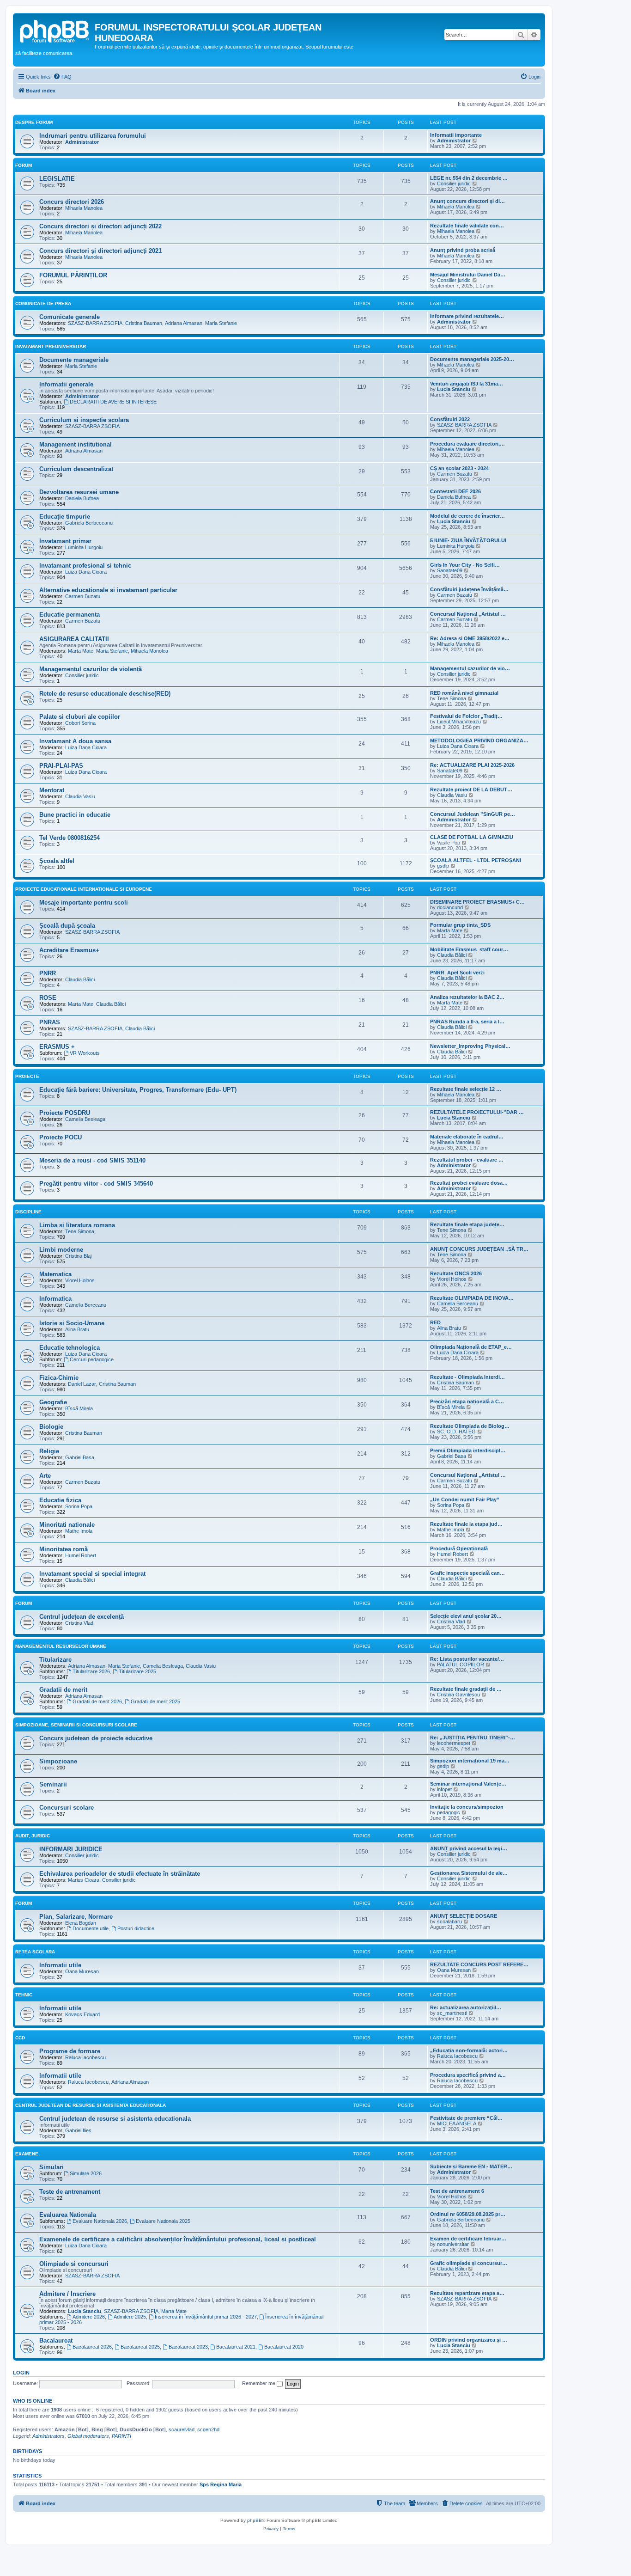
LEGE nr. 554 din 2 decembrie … (469, 178)
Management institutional (76, 444)
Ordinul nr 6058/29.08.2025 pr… (468, 2214)
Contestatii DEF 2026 (455, 491)
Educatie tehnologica (70, 1348)
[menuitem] (62, 77)
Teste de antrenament (70, 2192)
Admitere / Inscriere (67, 2294)
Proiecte (27, 1076)
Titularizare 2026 (91, 1671)
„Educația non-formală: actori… (469, 2050)
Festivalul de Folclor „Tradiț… (466, 716)
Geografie (53, 1402)
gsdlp (443, 866)
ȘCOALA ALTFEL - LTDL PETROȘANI (476, 860)
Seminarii (53, 1784)
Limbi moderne (61, 1250)
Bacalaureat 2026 (92, 2347)
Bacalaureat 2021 (236, 2347)
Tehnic (24, 1995)
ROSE (48, 998)
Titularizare (55, 1660)
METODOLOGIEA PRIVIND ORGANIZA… (479, 740)
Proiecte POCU (61, 1137)
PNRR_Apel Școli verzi (457, 973)
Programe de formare (70, 2051)
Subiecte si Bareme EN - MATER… (471, 2166)
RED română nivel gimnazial (464, 693)
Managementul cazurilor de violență (91, 669)
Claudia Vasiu (80, 796)
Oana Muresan (82, 1971)
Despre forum (34, 122)
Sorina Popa (79, 1506)
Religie (49, 1451)
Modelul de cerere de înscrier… (467, 516)
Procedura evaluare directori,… (467, 444)
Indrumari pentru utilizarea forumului (93, 136)
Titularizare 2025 (137, 1671)
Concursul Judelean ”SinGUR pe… (473, 814)
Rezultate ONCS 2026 (456, 1273)
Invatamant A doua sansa (75, 741)
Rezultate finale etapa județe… (467, 1224)
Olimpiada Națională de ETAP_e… (471, 1347)
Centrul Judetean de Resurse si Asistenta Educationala (91, 2105)
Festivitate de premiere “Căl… (466, 2118)
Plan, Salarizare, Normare (76, 1917)
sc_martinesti (452, 2013)
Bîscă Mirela (79, 1408)
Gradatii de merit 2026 (97, 1701)
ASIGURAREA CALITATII (74, 639)
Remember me (259, 2383)
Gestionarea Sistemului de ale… (469, 1873)
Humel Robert (81, 1555)
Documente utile (91, 1928)
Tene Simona (452, 698)
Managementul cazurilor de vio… (470, 668)
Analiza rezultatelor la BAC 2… (467, 997)
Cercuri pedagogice (92, 1359)
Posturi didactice (136, 1928)
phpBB (255, 2520)
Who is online (33, 2401)
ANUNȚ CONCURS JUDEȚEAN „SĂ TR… (479, 1249)
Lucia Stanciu (454, 389)
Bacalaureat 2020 (284, 2347)
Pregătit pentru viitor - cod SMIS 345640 (96, 1184)
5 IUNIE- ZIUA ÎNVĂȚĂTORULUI (468, 540)
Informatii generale (66, 384)
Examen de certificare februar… (468, 2239)
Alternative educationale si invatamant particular (108, 590)
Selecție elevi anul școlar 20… (466, 1616)
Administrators (49, 2436)
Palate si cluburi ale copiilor (80, 717)
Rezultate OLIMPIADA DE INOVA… (472, 1298)
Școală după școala (67, 926)
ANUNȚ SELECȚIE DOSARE (464, 1916)
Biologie (51, 1427)
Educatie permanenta (70, 615)
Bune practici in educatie (75, 815)
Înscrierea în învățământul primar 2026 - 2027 (206, 2317)
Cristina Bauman (144, 323)
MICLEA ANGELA (457, 2123)
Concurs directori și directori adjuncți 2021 (100, 251)
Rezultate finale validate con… (467, 226)
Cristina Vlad (79, 1623)
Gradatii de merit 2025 (155, 1701)
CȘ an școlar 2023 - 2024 (459, 468)
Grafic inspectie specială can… (467, 1573)
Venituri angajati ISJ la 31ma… (467, 384)
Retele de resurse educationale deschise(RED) (105, 694)
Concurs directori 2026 (72, 202)
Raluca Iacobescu (85, 2057)
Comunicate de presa (43, 303)
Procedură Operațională (459, 1548)
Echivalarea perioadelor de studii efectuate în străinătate (120, 1874)
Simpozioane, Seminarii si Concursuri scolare (76, 1725)
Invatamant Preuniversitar (51, 346)
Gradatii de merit (63, 1690)
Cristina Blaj (78, 1256)
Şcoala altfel (57, 861)
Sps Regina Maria (221, 2484)
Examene (27, 2154)
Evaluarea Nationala (68, 2215)
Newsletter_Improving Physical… (470, 1046)
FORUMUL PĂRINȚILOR (73, 275)
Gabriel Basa (80, 1457)
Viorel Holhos (80, 1280)
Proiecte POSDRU (65, 1113)
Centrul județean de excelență (82, 1617)
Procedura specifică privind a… (468, 2075)
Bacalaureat (56, 2340)
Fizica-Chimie (59, 1378)
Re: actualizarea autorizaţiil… (466, 2007)
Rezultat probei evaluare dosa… (469, 1183)
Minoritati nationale (67, 1525)
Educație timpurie (65, 517)
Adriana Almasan (184, 323)
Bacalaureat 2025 (140, 2347)
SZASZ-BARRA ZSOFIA (95, 323)
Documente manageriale (74, 360)
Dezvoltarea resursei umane (79, 492)
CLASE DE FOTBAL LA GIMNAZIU (472, 837)
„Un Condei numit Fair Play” (465, 1499)
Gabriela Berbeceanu (89, 523)
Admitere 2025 (130, 2317)
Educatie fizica (60, 1500)
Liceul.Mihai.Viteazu (459, 722)
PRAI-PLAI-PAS (61, 766)
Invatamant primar (65, 541)
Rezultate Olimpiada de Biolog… (470, 1426)
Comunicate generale (70, 317)
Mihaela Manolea (84, 208)
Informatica (55, 1299)
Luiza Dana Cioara (86, 572)
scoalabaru (449, 1921)
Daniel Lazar (82, 1384)
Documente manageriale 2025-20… (472, 359)
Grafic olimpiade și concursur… (469, 2263)
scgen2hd (208, 2429)
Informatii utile (60, 1965)
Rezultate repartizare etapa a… (467, 2293)
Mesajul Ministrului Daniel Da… (468, 275)
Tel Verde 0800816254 (70, 838)
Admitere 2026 (89, 2317)
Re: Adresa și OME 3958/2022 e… (470, 638)
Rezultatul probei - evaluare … (467, 1160)
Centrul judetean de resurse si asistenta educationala (115, 2119)
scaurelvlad (182, 2429)
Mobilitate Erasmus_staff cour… (469, 949)
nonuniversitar (453, 2244)
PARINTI (121, 2436)
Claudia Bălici (452, 955)
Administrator (82, 142)
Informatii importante (456, 135)
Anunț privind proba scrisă (463, 250)
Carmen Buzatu (455, 474)
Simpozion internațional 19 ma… (470, 1761)
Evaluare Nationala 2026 (100, 2221)
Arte (45, 1476)
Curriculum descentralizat (76, 469)
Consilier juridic (454, 184)
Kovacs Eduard (82, 2014)
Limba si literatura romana (77, 1225)
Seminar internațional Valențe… (468, 1784)
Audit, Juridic (33, 1836)
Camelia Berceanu (86, 1305)
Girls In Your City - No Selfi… (465, 565)
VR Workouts (85, 1053)
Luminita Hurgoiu (84, 547)
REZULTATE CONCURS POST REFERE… (479, 1964)
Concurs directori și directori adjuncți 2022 (100, 226)
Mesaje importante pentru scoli (84, 903)
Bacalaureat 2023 (188, 2347)
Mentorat (52, 790)
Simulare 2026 (86, 2173)
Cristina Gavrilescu (458, 1695)
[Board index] (55, 30)
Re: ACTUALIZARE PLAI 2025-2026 (472, 765)
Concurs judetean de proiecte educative (96, 1738)
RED (435, 1322)
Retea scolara (35, 1952)
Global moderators (88, 2436)
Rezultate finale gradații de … (466, 1689)
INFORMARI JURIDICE (71, 1849)
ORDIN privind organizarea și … (469, 2340)
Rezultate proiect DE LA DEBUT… (471, 789)
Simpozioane (58, 1761)
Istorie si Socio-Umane (72, 1323)
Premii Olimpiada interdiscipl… (468, 1450)
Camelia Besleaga (85, 1119)
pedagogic (449, 1812)
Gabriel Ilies (78, 2130)
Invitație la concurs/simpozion (467, 1807)
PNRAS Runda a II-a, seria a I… (467, 1022)
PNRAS (50, 1022)
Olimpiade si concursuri (74, 2264)
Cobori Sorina (80, 723)
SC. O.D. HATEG (456, 1432)
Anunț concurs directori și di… (467, 201)
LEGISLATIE (57, 179)
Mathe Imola (79, 1531)
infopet (444, 1789)
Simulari (52, 2167)
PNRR (48, 973)
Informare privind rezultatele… (467, 316)
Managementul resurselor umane (61, 1646)
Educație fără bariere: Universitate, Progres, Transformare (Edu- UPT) (138, 1090)
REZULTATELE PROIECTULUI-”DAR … (477, 1112)
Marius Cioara (84, 1880)
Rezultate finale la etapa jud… (466, 1524)
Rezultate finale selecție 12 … (466, 1089)
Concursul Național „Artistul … (468, 614)
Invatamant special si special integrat (92, 1574)
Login (21, 2373)
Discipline (28, 1212)
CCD (20, 2038)
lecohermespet (454, 1743)
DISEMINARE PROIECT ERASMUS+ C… (477, 902)
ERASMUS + (57, 1047)
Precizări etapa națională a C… (467, 1401)
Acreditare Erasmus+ (69, 950)
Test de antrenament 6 (457, 2191)
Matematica (55, 1274)
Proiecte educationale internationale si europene (84, 889)
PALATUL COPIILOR (461, 1664)
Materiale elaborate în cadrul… (467, 1137)
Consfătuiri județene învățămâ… (469, 589)
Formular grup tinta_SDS (460, 925)
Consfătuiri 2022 (450, 419)
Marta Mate (81, 651)
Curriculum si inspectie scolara (84, 420)
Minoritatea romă (64, 1549)
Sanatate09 (450, 570)
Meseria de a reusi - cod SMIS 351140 (92, 1160)
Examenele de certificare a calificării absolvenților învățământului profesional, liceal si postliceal (178, 2239)
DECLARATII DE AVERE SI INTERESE (113, 402)
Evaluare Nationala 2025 (163, 2221)
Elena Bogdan (81, 1923)
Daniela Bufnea (82, 498)
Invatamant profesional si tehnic (85, 566)
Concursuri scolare (67, 1808)
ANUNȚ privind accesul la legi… (469, 1848)
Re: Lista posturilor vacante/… (467, 1659)
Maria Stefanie (221, 323)
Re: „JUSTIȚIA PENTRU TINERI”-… (473, 1738)
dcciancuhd (450, 907)
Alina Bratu (77, 1329)
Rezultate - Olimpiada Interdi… (467, 1377)
